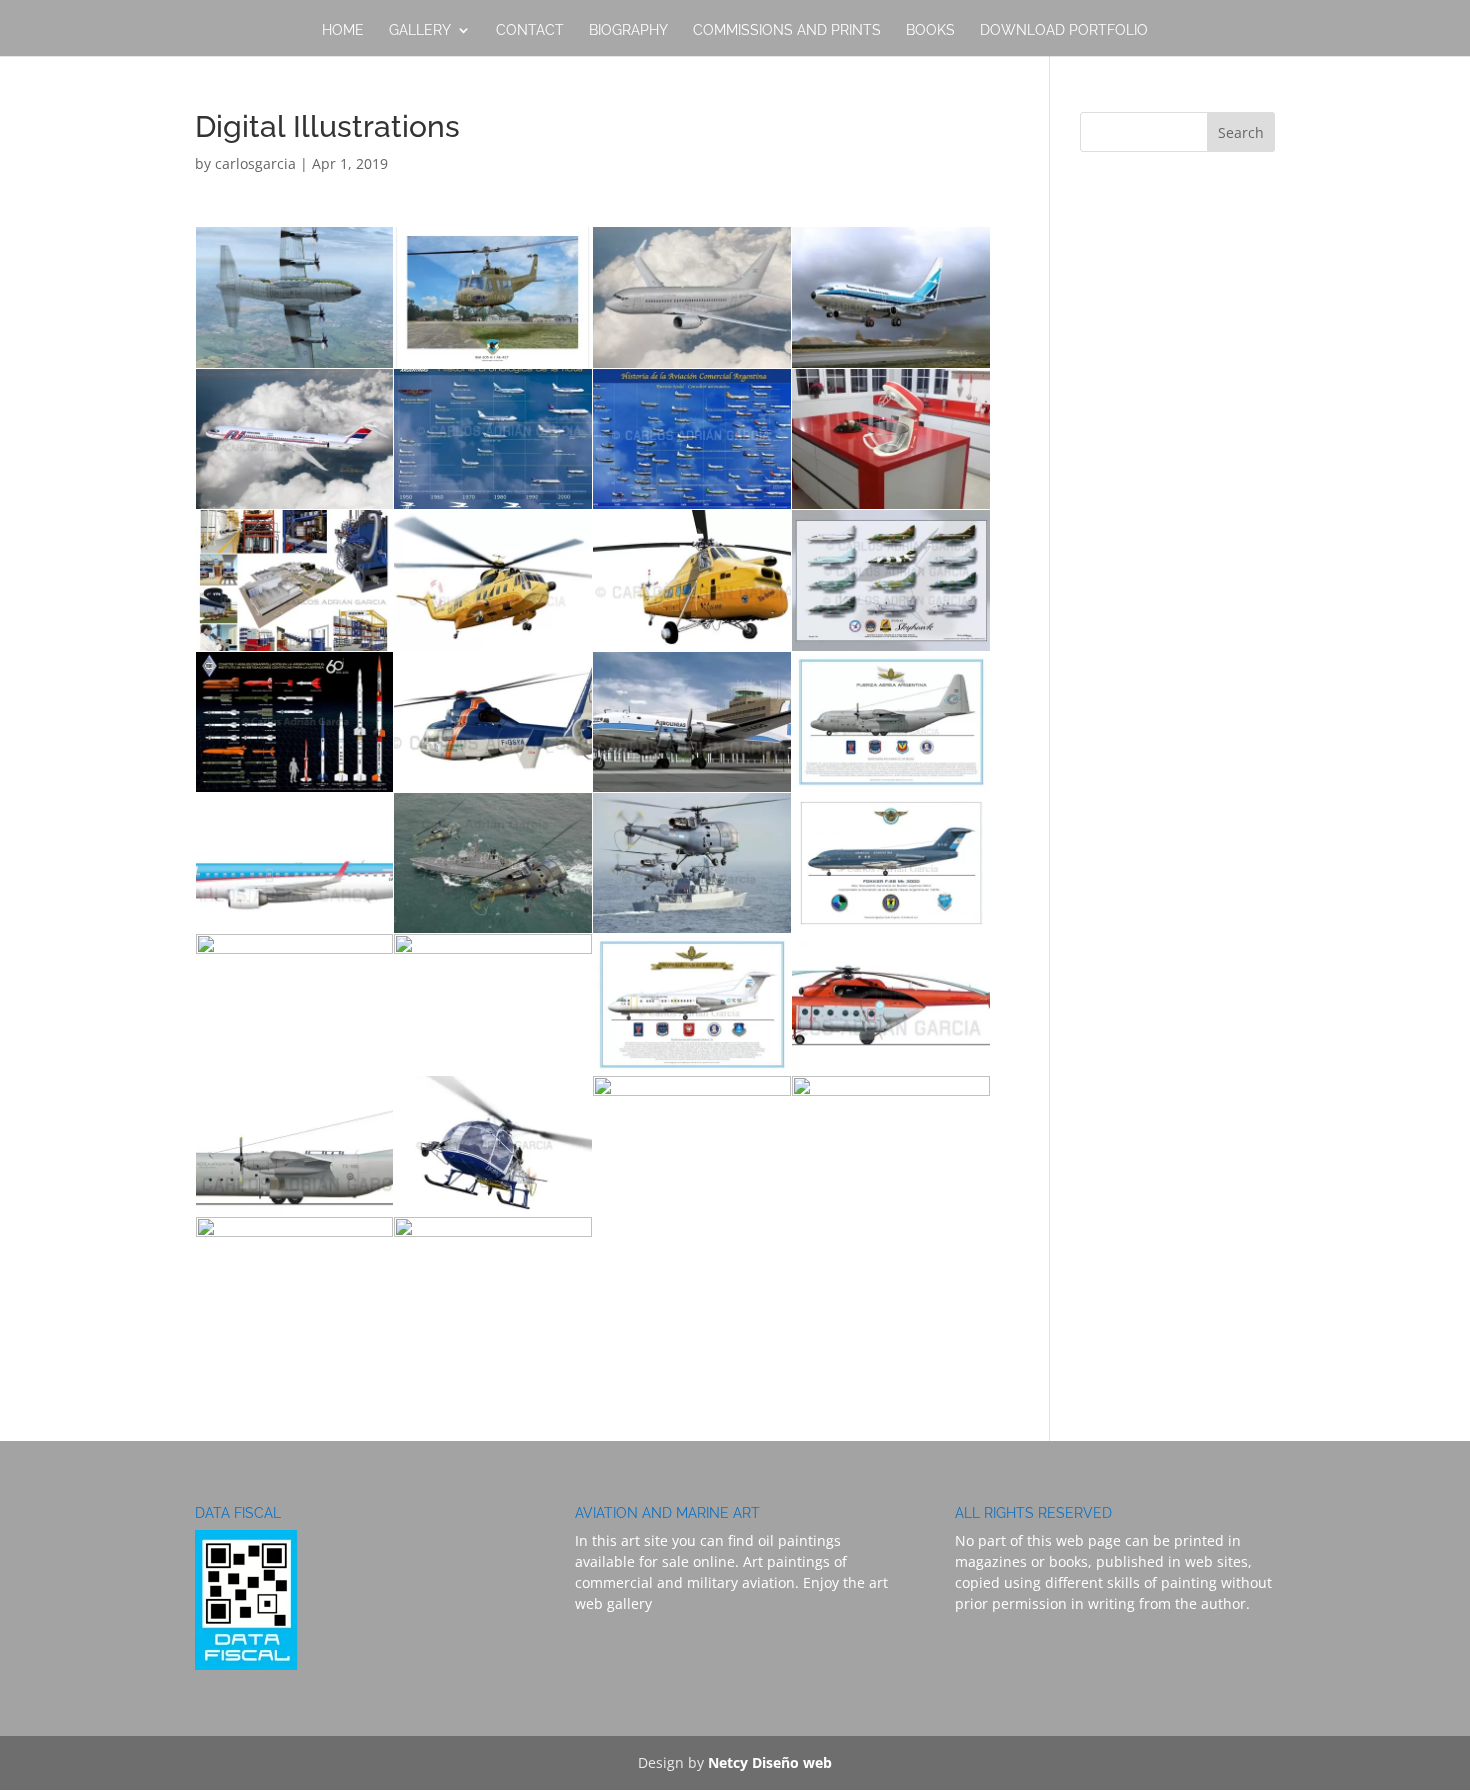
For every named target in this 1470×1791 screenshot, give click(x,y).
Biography (628, 30)
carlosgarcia (255, 163)
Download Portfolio (1064, 30)
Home (343, 30)
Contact (530, 30)
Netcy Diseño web (770, 1762)
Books (930, 30)
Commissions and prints (787, 30)
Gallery (420, 30)
